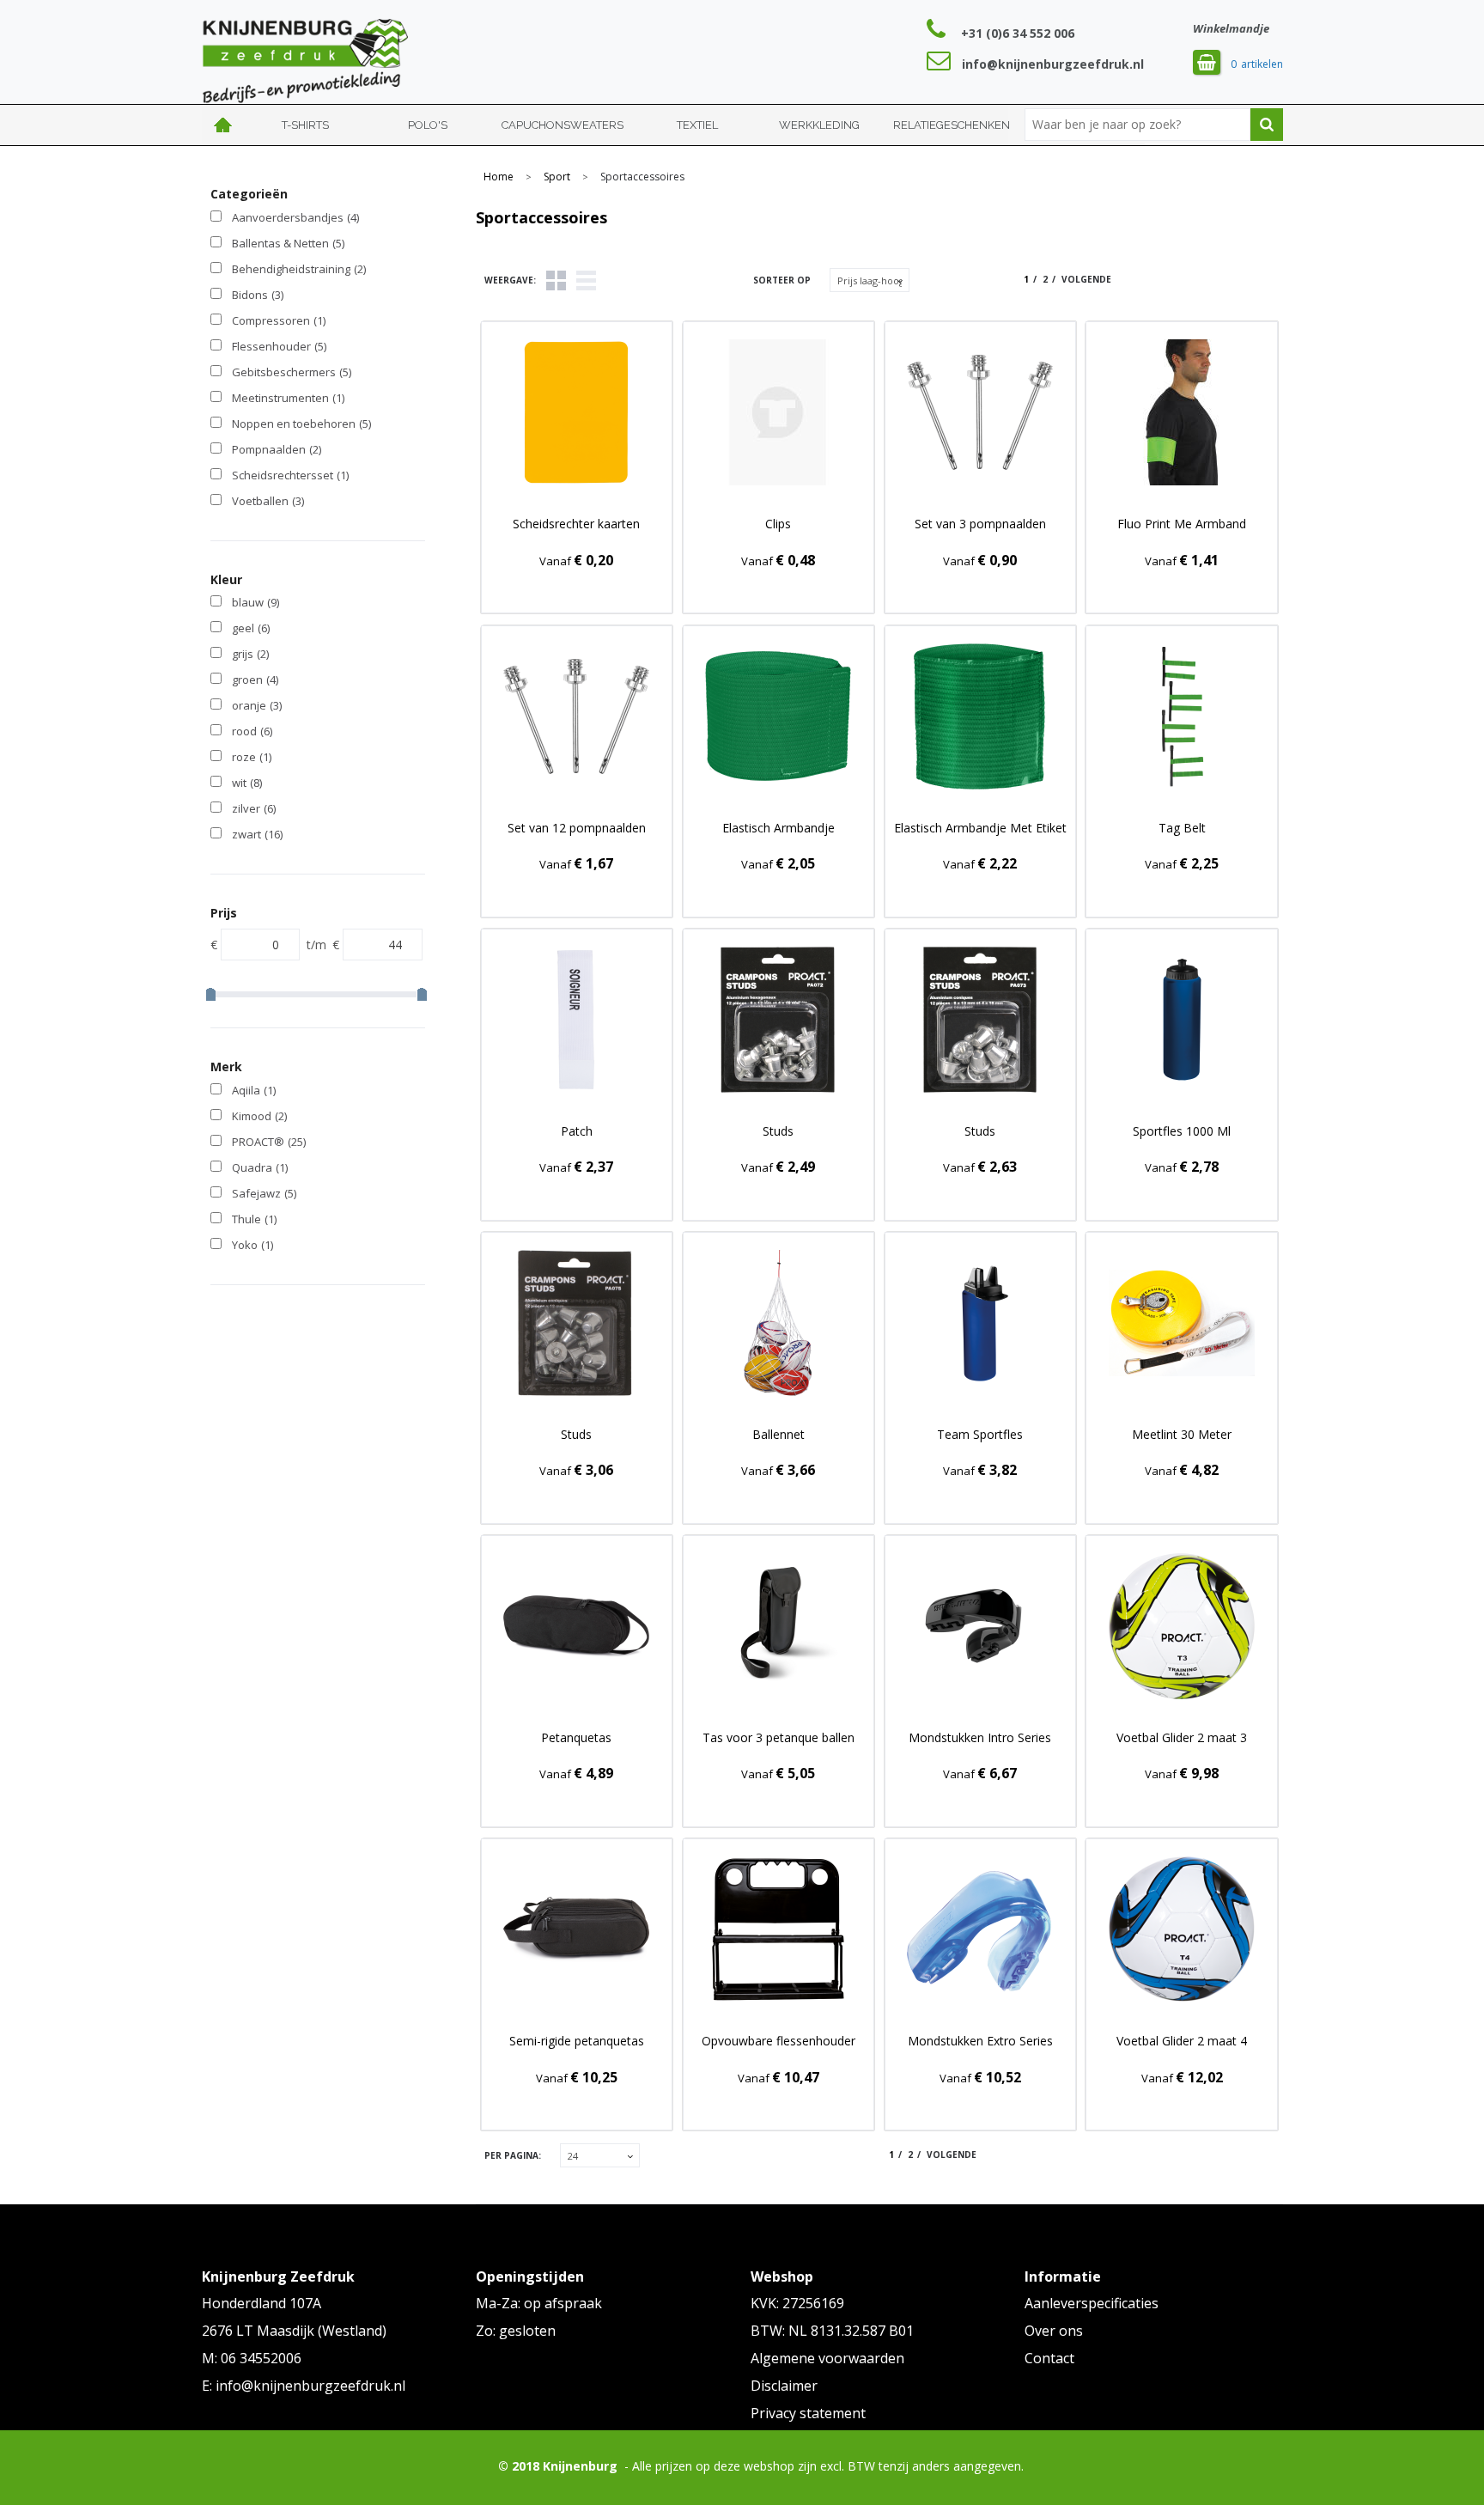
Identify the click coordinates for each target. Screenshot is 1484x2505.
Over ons (1054, 2331)
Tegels (556, 280)
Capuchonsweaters (563, 125)
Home (223, 125)
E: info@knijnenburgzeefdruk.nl (304, 2386)
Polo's (428, 125)
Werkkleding (819, 125)
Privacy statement (808, 2413)
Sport (557, 177)
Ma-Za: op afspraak (539, 2303)
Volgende (1086, 279)
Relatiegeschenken (952, 125)
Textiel (697, 125)
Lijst (586, 280)
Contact (1049, 2358)
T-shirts (305, 125)
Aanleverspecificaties (1092, 2303)
